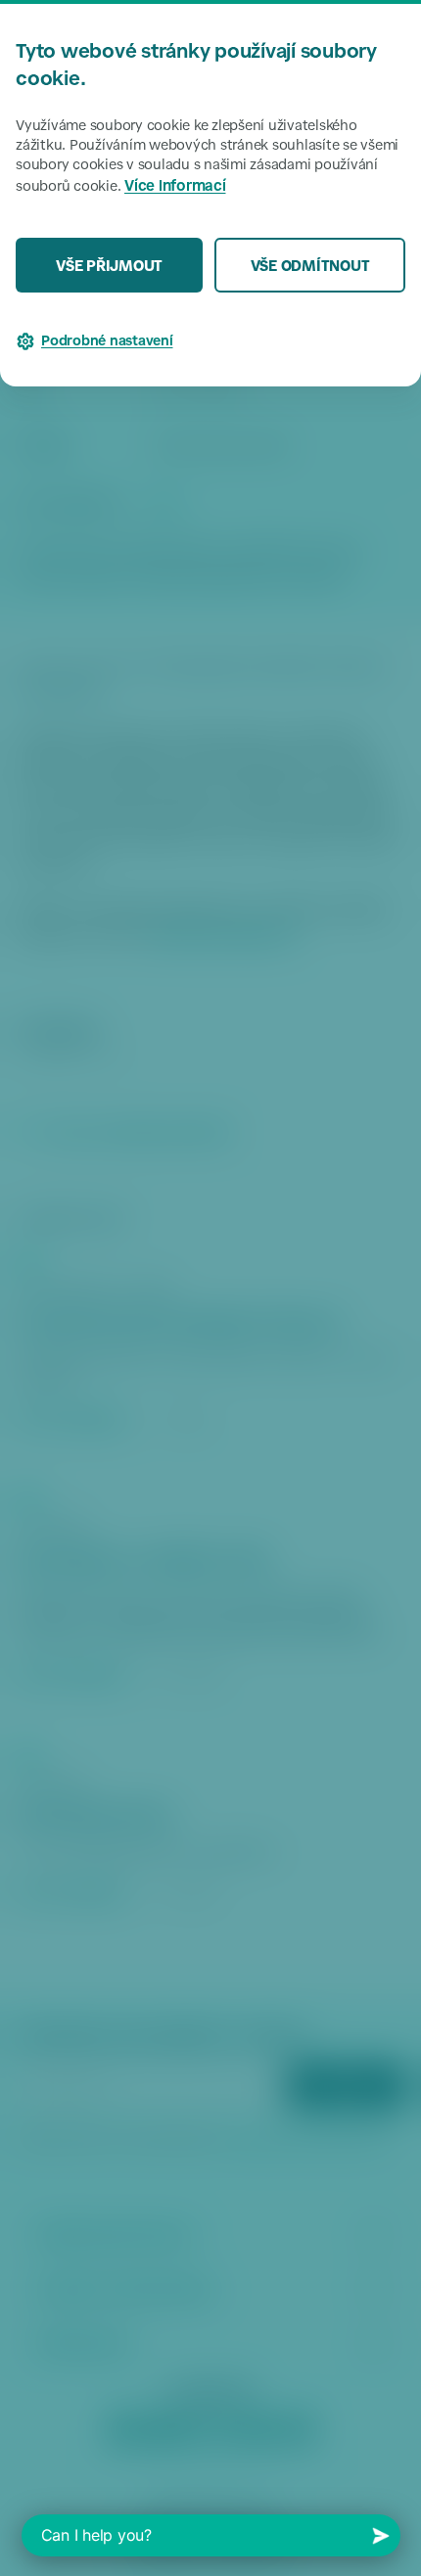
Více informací (175, 187)
